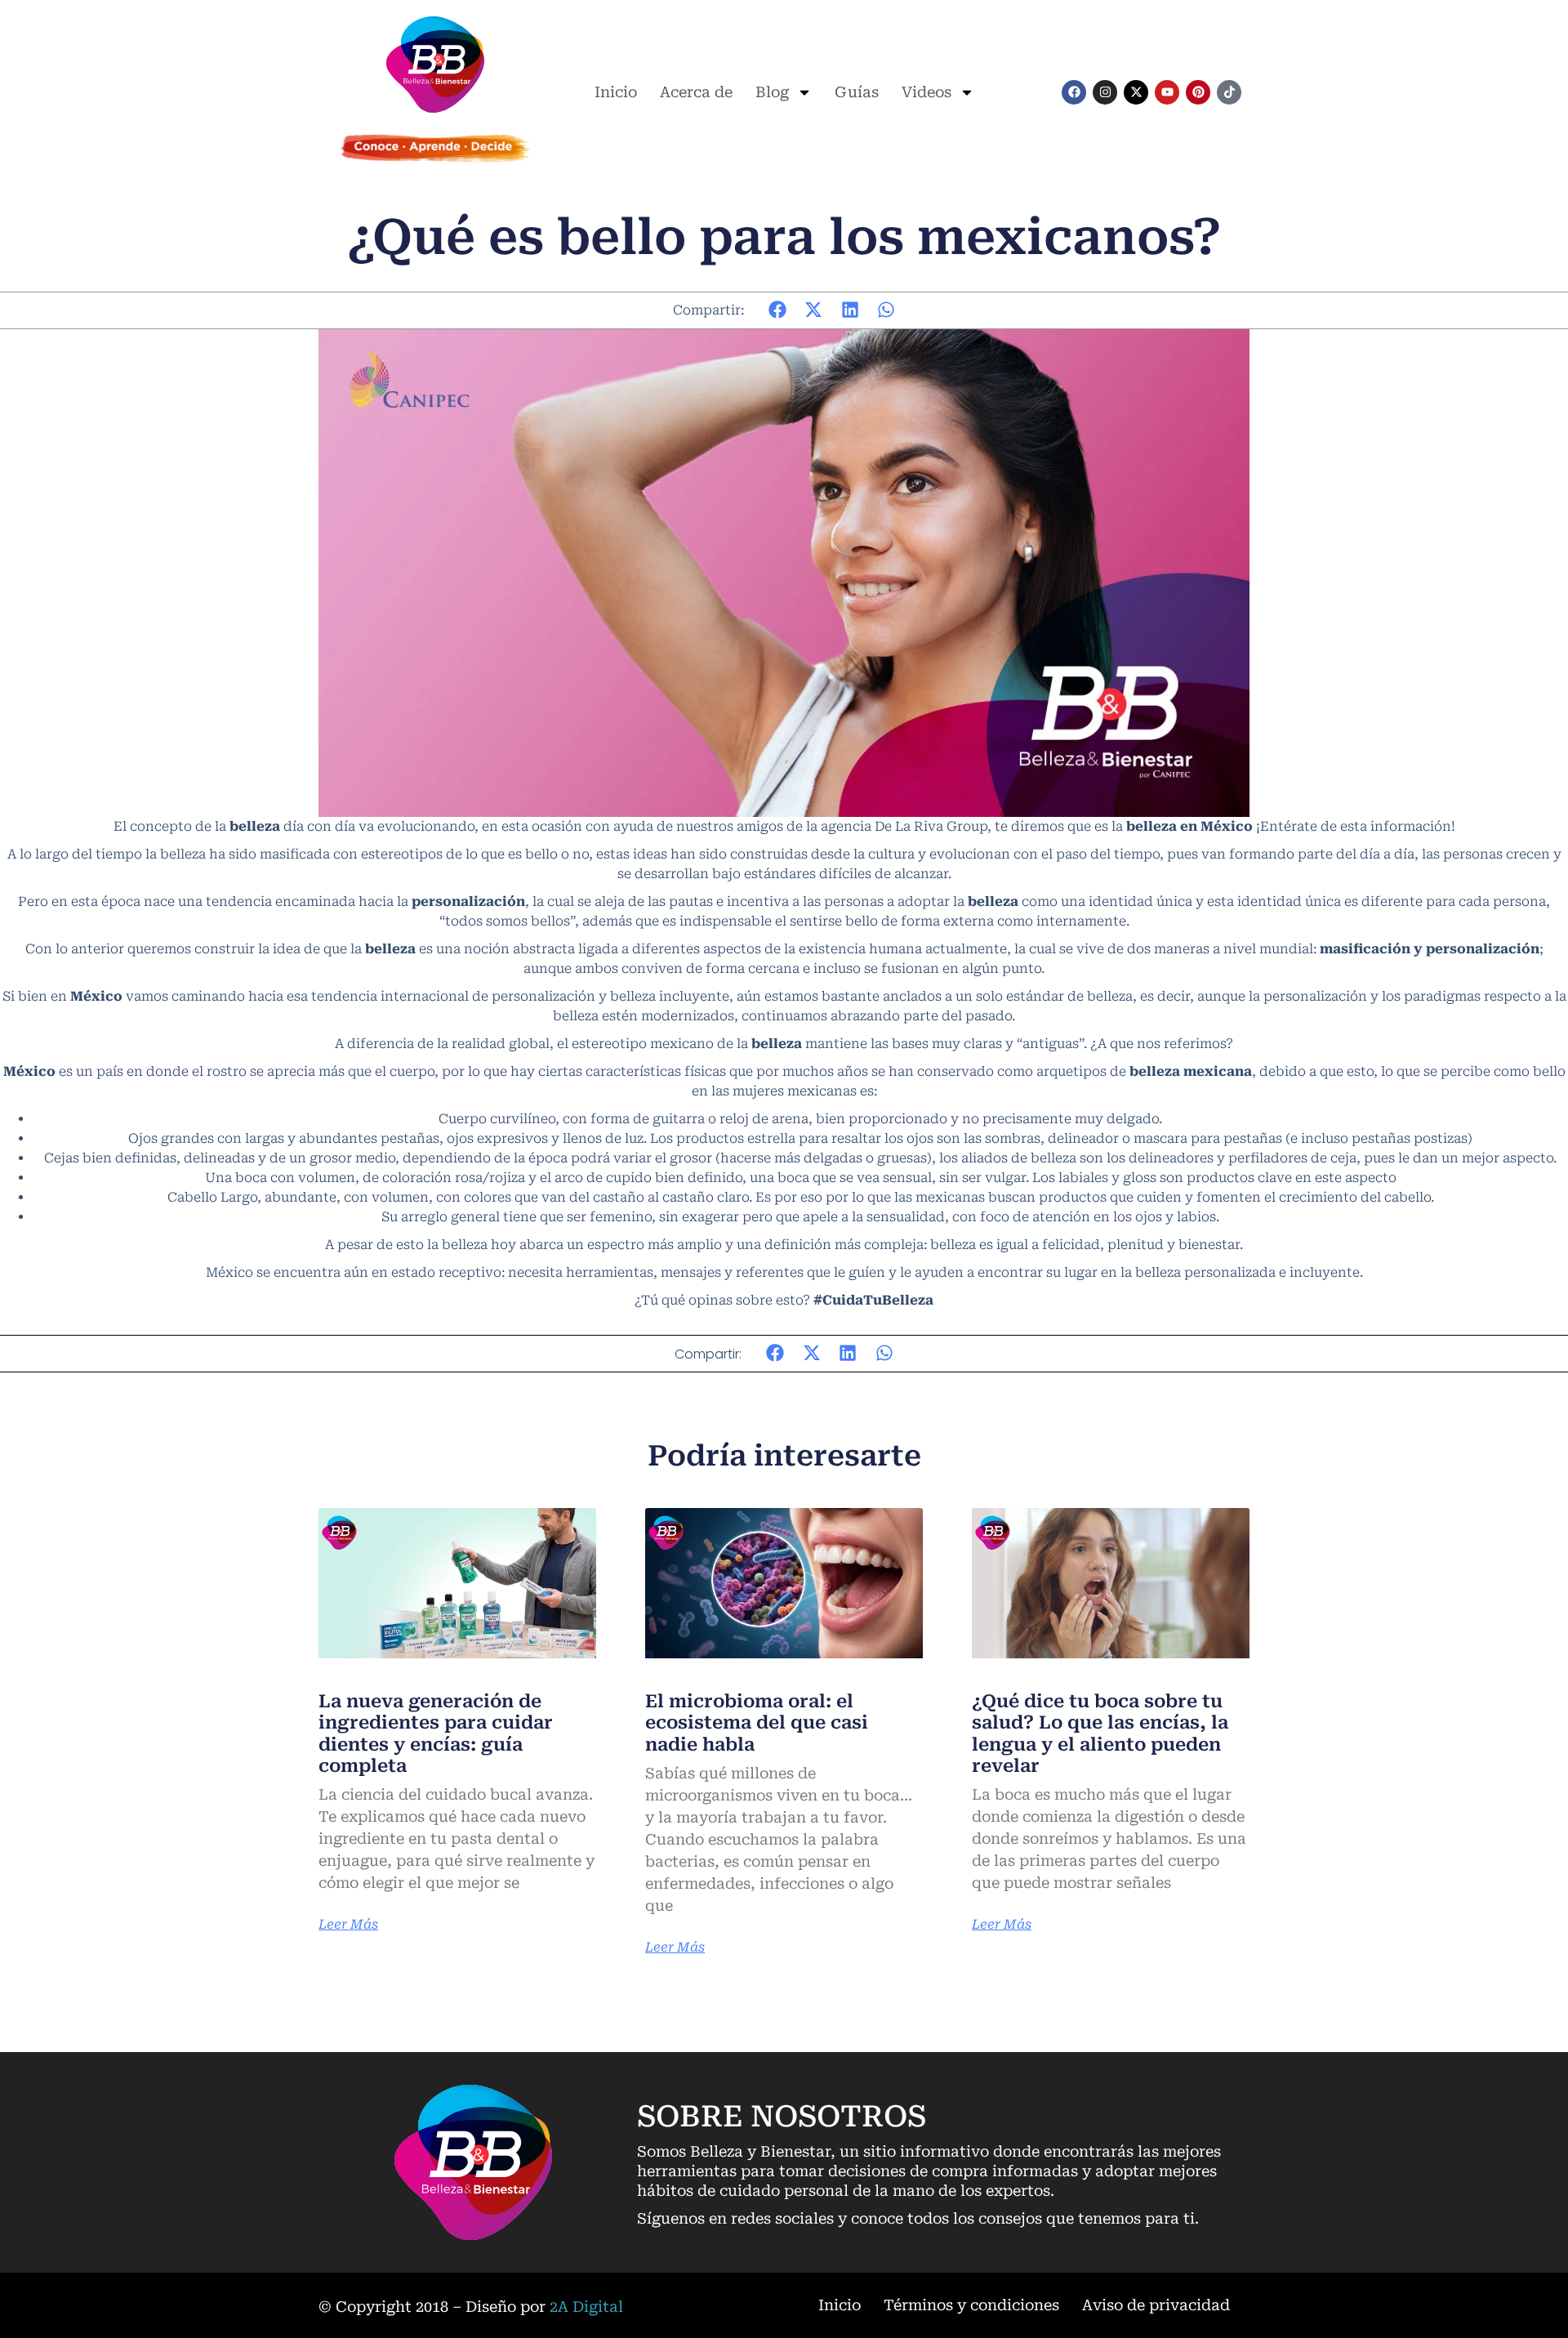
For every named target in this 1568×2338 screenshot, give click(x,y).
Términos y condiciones (971, 2305)
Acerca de (696, 92)
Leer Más (348, 1925)
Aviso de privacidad (1156, 2305)
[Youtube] (1167, 92)
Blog (772, 92)
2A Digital (586, 2307)
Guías (857, 92)
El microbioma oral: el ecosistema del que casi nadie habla (757, 1723)
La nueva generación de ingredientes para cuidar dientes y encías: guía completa (436, 1733)
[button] (778, 310)
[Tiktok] (1229, 92)
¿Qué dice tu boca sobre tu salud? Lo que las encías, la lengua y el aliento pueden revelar (1100, 1733)
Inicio (616, 92)
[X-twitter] (1136, 92)
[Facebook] (1074, 92)
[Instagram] (1105, 92)
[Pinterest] (1198, 92)
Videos (927, 92)
